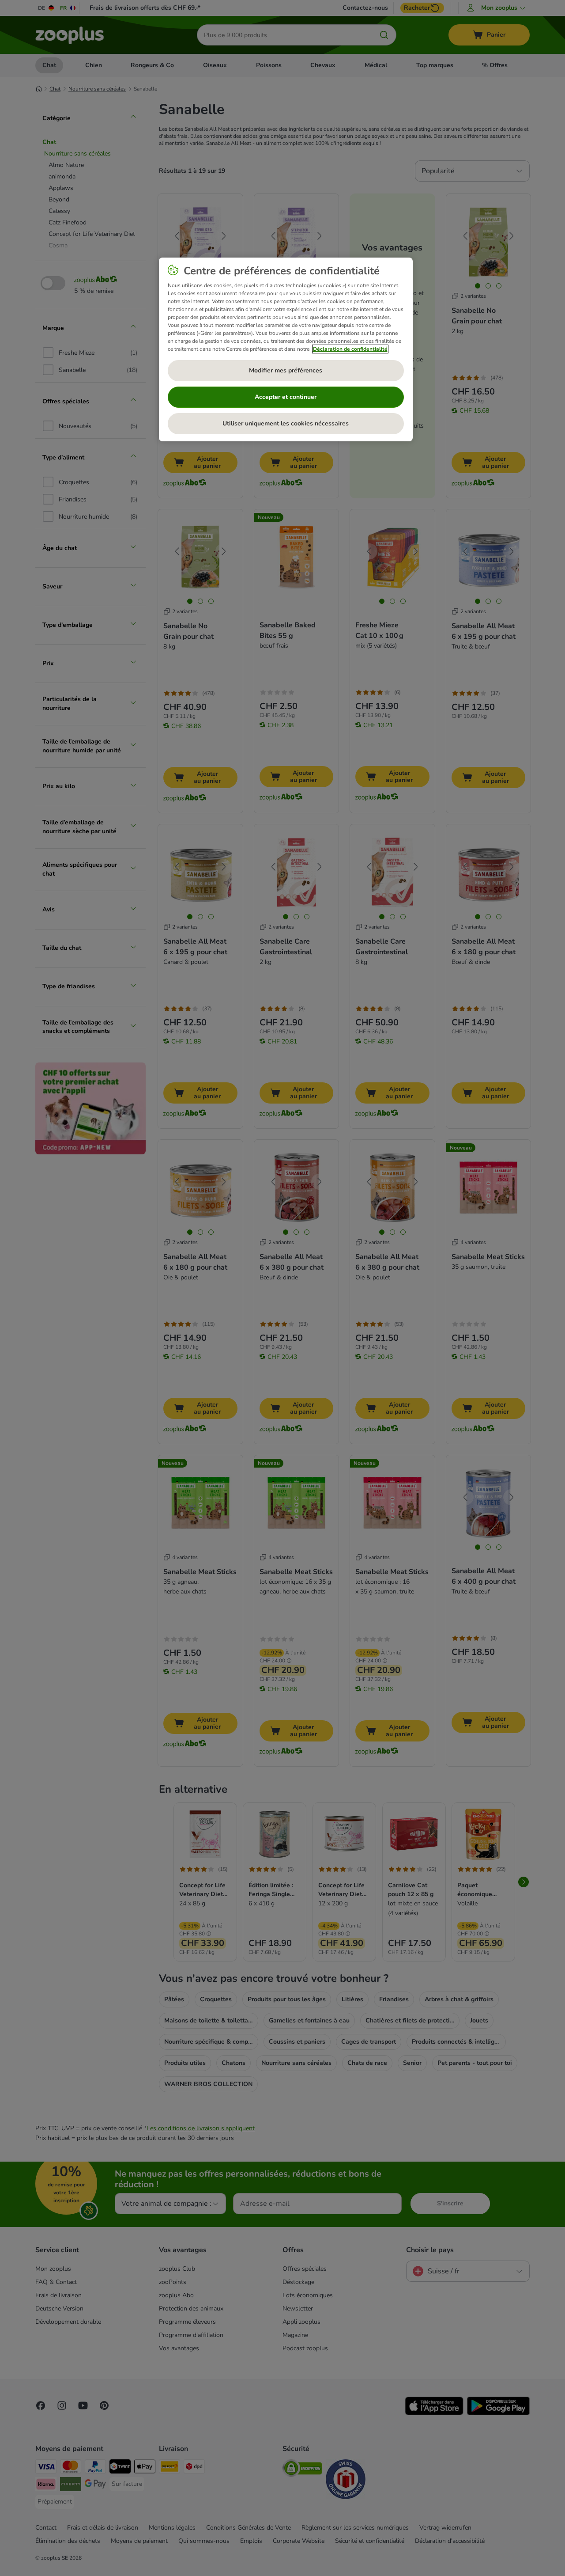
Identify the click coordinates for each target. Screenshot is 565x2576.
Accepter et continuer (286, 397)
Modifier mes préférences (286, 370)
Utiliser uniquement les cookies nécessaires (286, 423)
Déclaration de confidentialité (350, 349)
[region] (286, 349)
